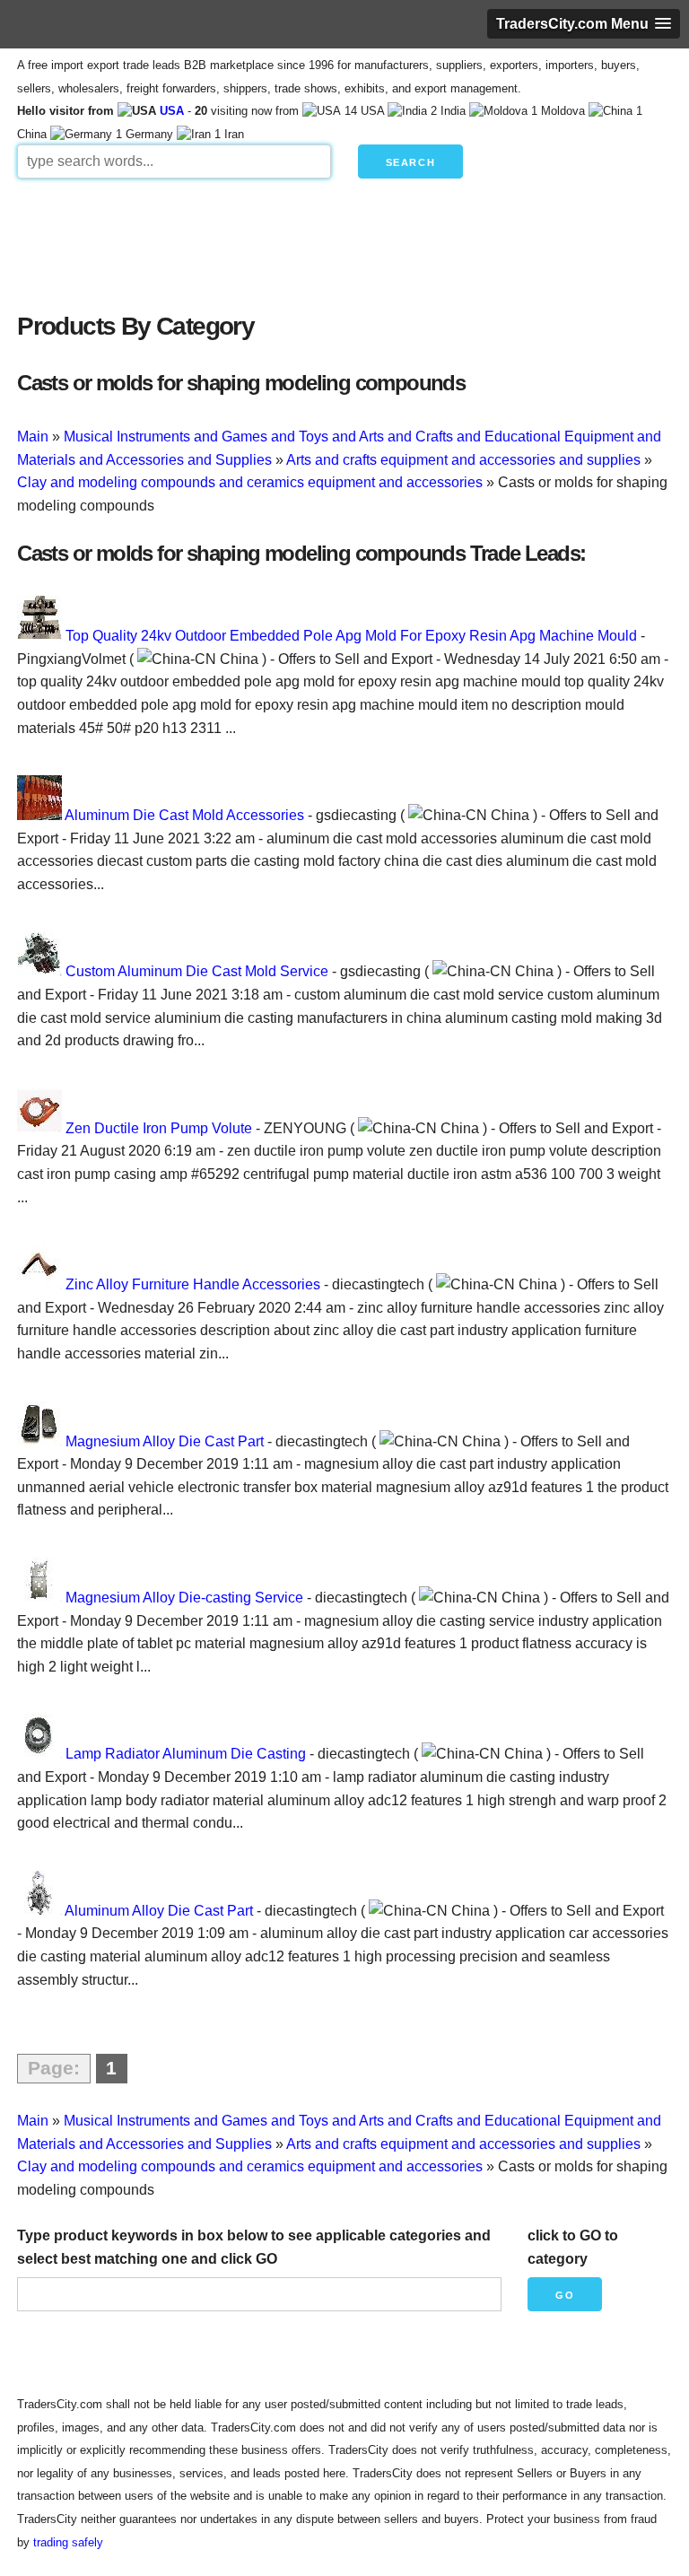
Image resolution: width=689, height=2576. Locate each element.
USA (172, 111)
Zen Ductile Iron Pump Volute (159, 1128)
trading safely (68, 2542)
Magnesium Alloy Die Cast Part (165, 1441)
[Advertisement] (344, 240)
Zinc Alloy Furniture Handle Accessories (193, 1284)
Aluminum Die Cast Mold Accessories (184, 815)
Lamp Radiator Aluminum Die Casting (186, 1754)
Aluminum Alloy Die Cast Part (159, 1911)
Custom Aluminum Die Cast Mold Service (197, 971)
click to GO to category (573, 2247)
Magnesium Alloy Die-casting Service (184, 1598)
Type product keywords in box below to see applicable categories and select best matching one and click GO (254, 2247)
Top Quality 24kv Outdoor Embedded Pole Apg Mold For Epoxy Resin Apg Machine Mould (351, 636)
